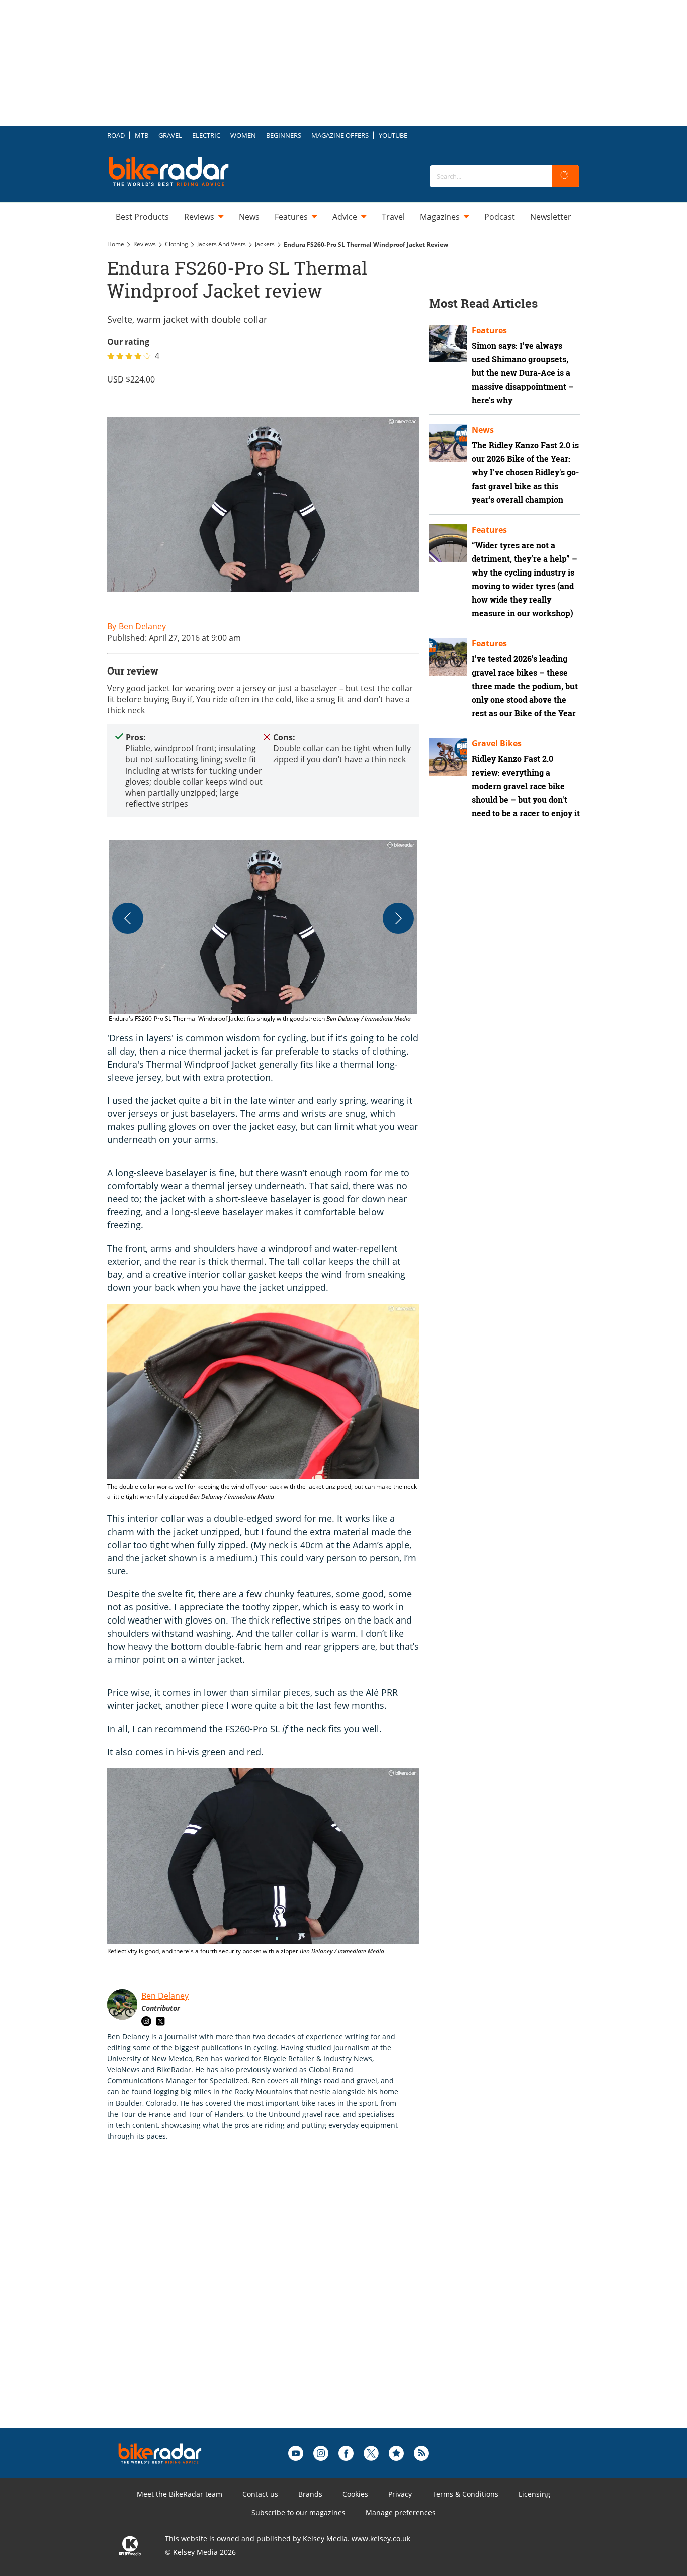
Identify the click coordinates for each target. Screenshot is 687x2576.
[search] (566, 176)
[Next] (398, 918)
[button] (263, 932)
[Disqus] (273, 2301)
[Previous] (128, 918)
